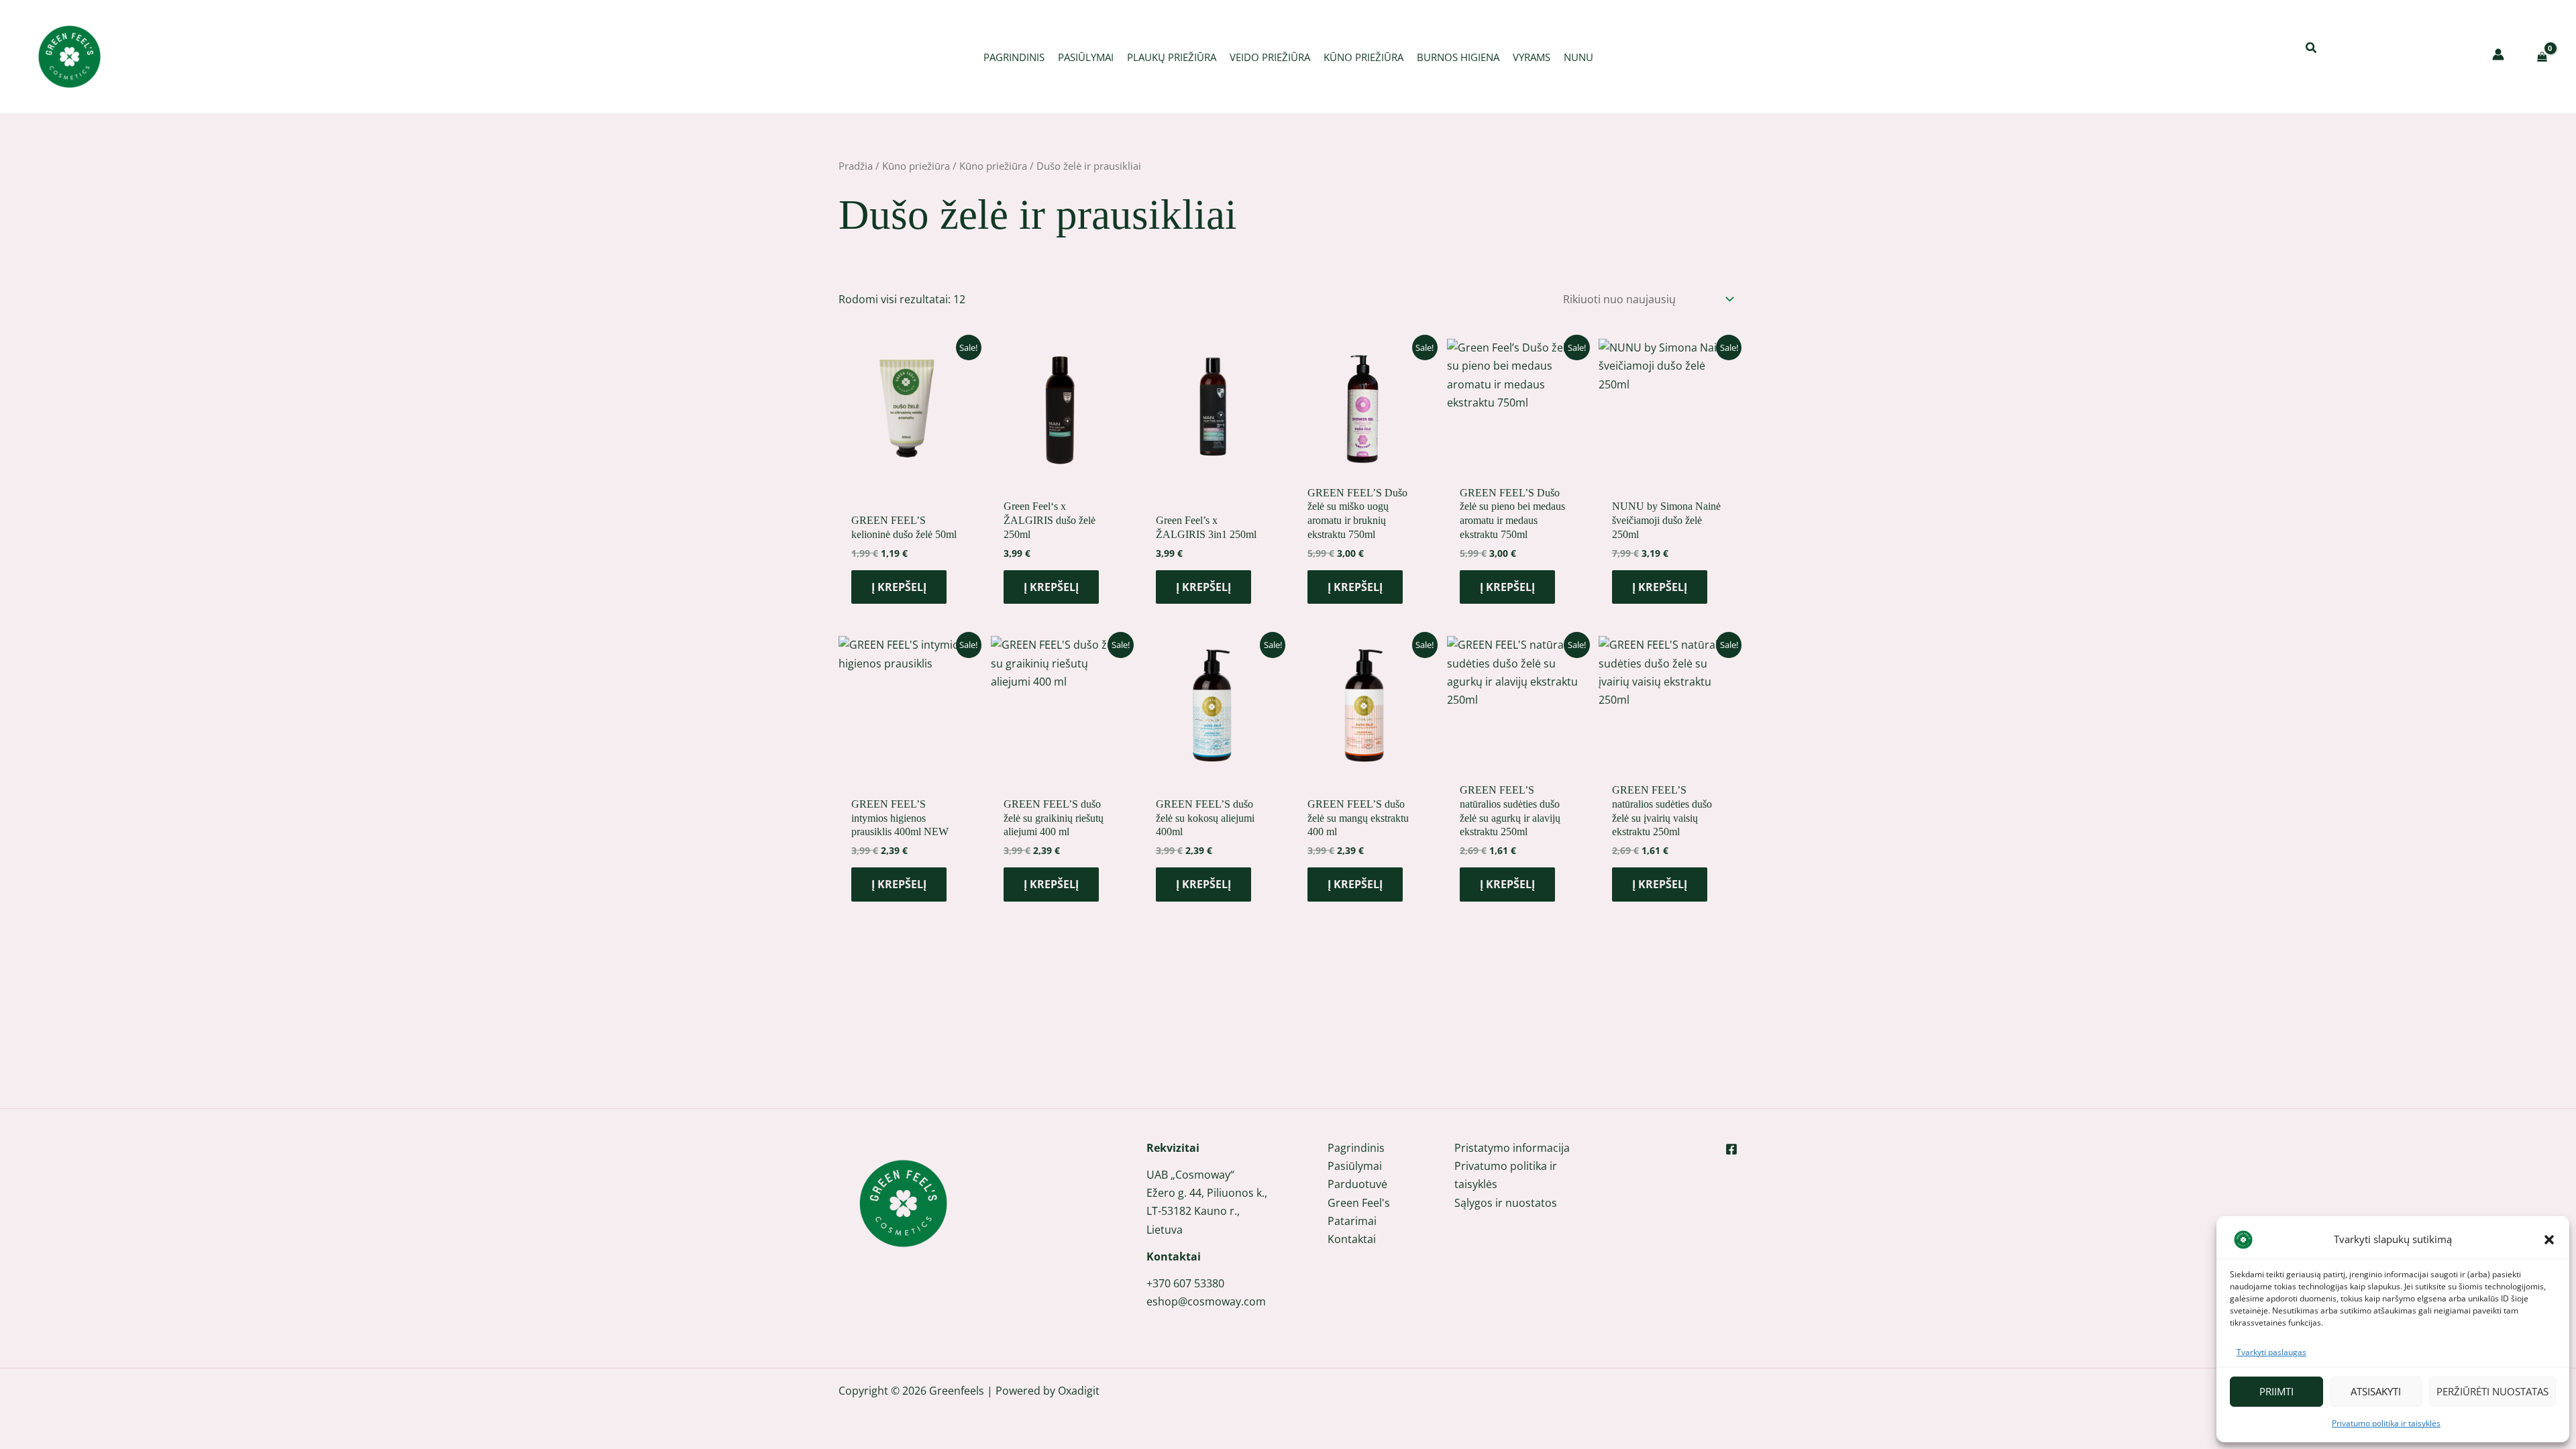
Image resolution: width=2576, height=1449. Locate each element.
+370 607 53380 (1185, 1283)
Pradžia (856, 166)
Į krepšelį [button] (899, 587)
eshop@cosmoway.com (1206, 1301)
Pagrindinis (1356, 1148)
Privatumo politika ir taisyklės (2386, 1423)
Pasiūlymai (1355, 1166)
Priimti (2276, 1391)
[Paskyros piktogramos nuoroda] (2498, 54)
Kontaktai (1352, 1239)
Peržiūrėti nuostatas (2492, 1391)
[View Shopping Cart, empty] (2542, 57)
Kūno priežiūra (916, 166)
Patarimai (1352, 1221)
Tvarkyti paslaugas (2271, 1352)
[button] (2549, 1240)
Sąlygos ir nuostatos (1506, 1203)
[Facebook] (1731, 1149)
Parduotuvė (1357, 1184)
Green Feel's (1359, 1203)
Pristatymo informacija (1512, 1148)
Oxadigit (1079, 1391)
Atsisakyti (2376, 1391)
